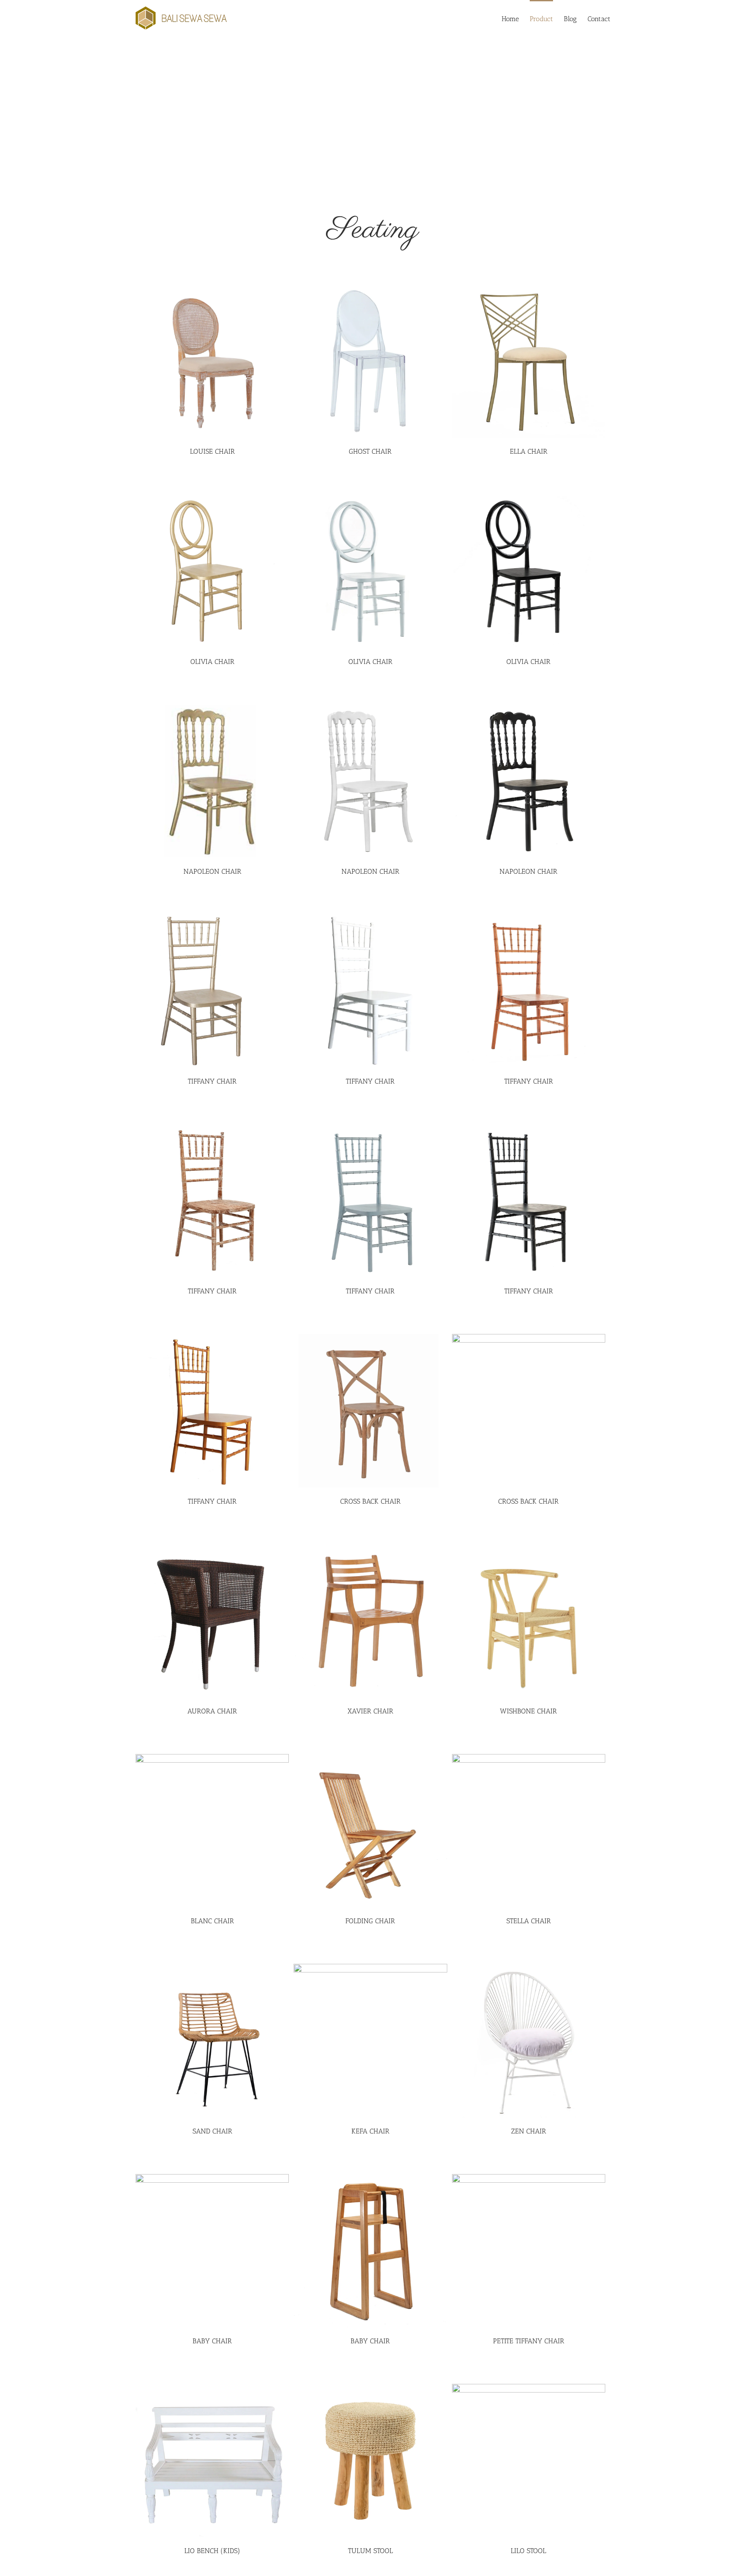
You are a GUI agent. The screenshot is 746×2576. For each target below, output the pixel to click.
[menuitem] (516, 18)
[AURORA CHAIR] (212, 1621)
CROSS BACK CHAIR (370, 1501)
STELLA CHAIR (529, 1921)
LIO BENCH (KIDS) (212, 2551)
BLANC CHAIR (212, 1921)
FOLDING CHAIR (370, 1921)
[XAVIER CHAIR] (370, 1621)
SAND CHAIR (212, 2131)
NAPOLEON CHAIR (212, 871)
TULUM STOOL (370, 2551)
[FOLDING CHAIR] (370, 1831)
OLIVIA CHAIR (212, 662)
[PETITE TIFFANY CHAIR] (529, 2251)
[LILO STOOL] (529, 2461)
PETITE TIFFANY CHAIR (529, 2341)
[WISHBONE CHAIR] (529, 1621)
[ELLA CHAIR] (529, 361)
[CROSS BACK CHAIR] (370, 1411)
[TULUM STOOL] (370, 2461)
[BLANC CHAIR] (212, 1831)
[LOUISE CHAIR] (212, 361)
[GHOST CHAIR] (370, 361)
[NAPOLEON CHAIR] (212, 781)
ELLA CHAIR (529, 451)
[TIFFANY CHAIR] (212, 991)
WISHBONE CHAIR (528, 1711)
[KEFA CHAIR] (370, 2040)
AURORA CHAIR (212, 1711)
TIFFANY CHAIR (212, 1081)
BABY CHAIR (212, 2341)
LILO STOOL (528, 2551)
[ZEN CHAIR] (529, 2040)
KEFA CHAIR (370, 2131)
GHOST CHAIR (370, 451)
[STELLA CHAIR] (529, 1831)
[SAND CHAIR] (212, 2040)
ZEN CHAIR (529, 2131)
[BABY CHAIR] (212, 2251)
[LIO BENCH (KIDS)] (212, 2461)
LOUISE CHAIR (212, 451)
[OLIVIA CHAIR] (212, 571)
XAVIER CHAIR (370, 1711)
